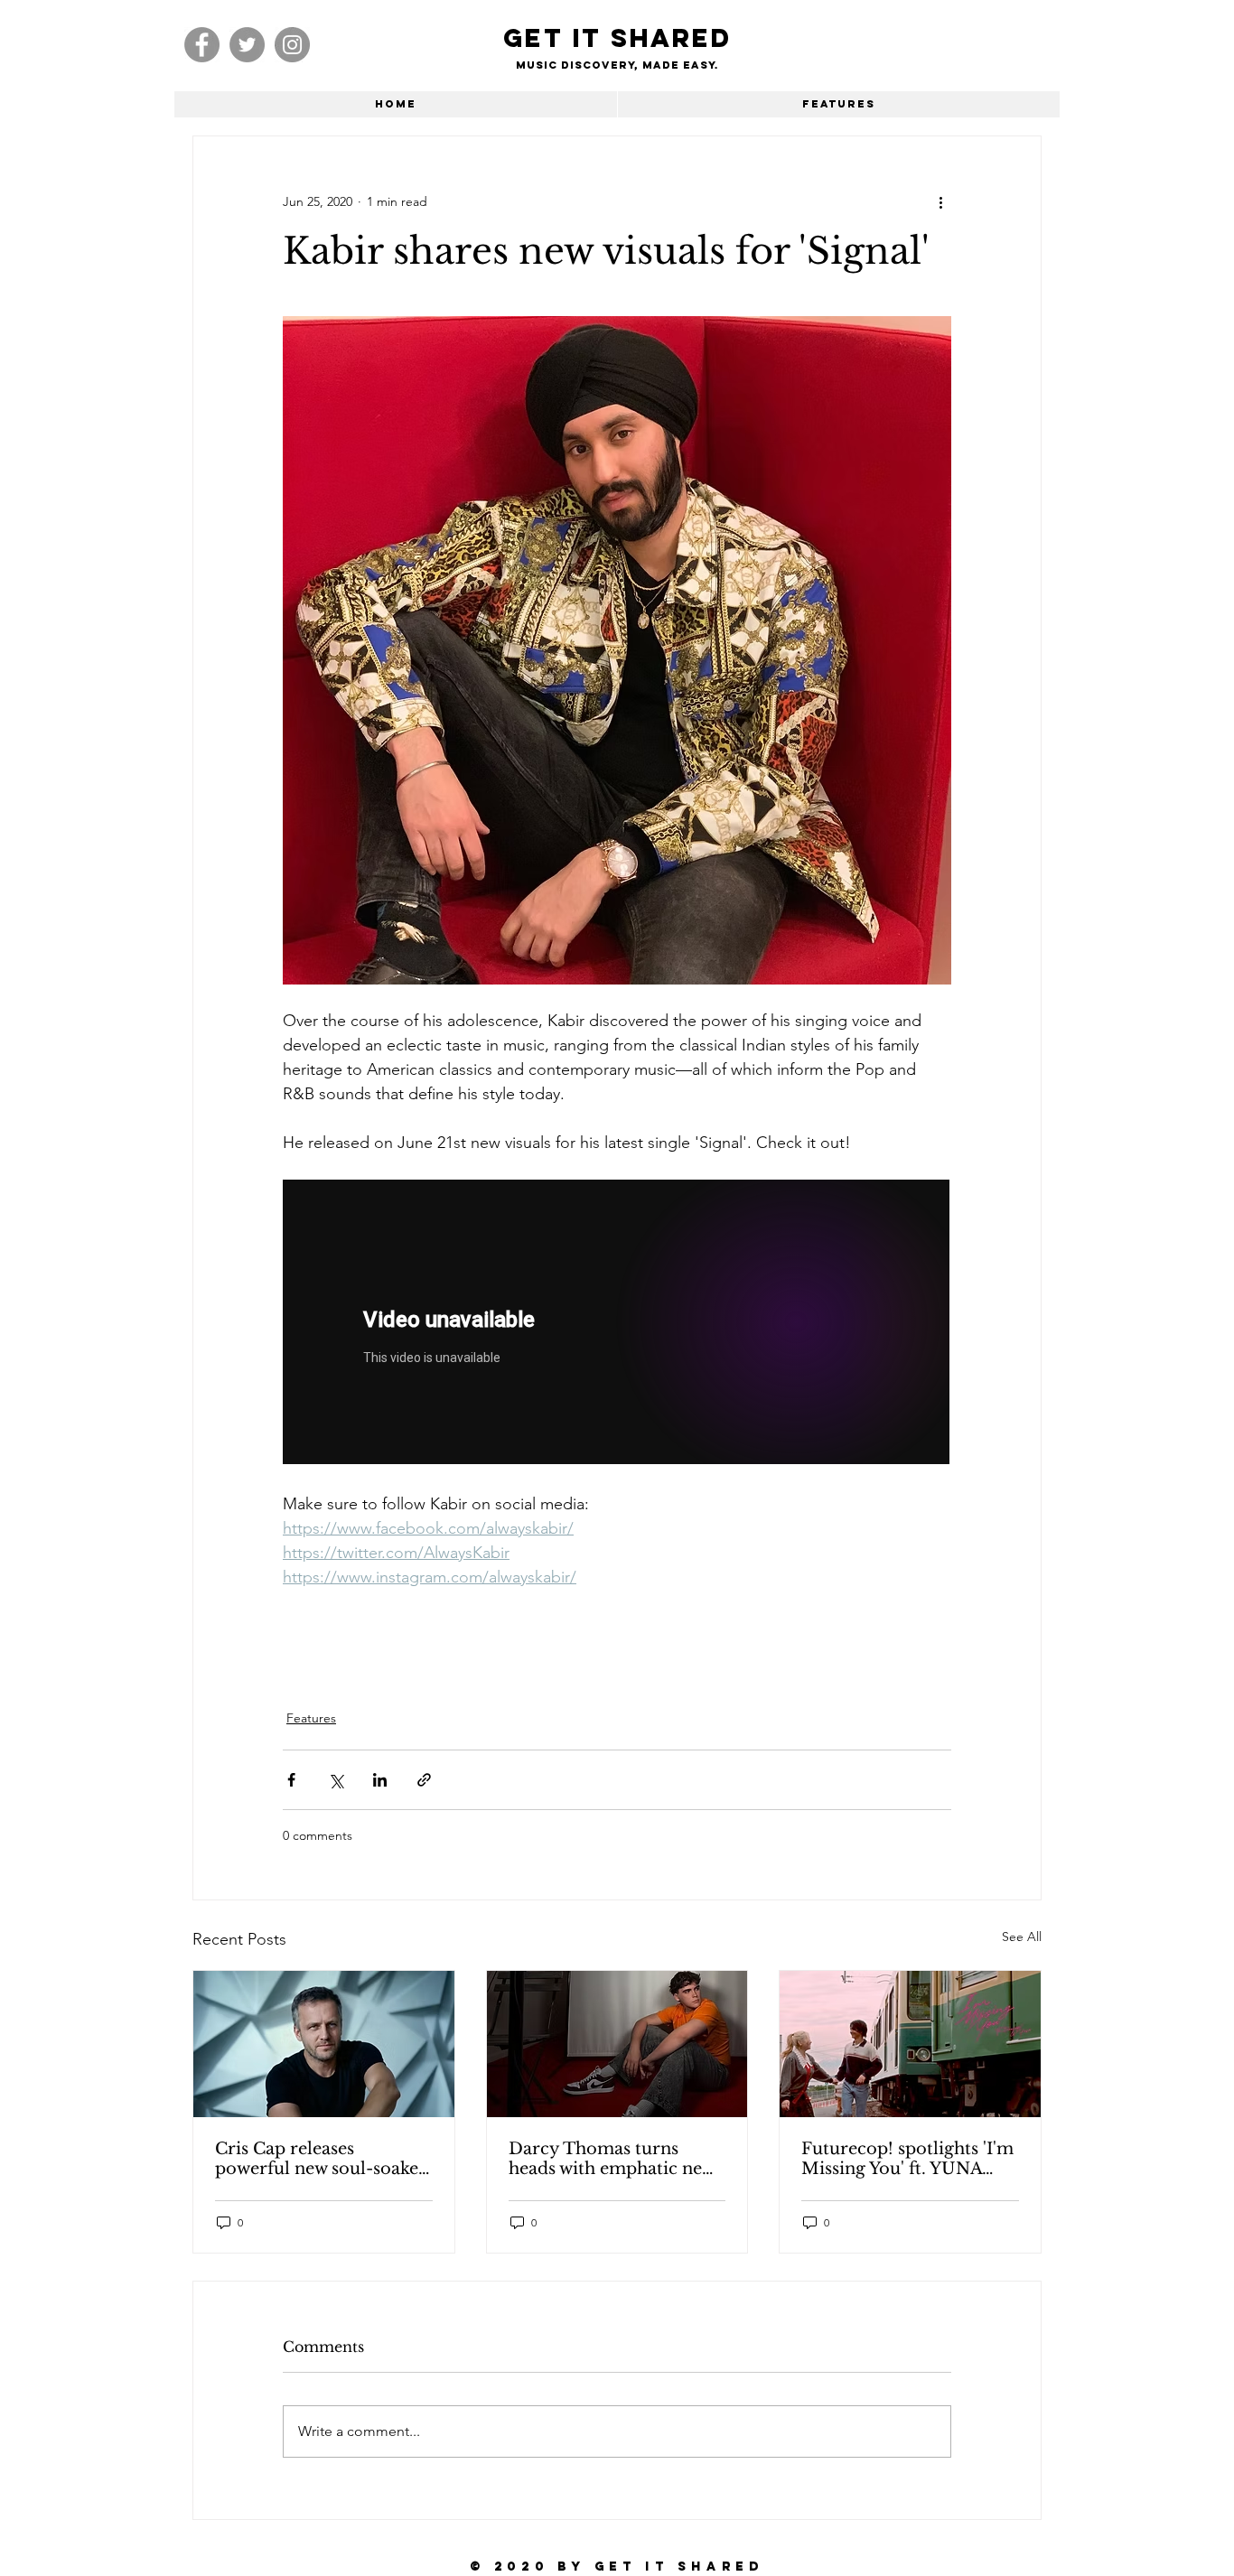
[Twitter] (247, 45)
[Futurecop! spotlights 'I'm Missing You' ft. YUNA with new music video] (910, 2044)
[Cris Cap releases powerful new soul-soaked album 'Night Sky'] (324, 2044)
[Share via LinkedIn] (380, 1780)
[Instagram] (292, 45)
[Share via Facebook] (291, 1780)
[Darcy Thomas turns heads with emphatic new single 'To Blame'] (617, 2044)
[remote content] (617, 1324)
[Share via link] (424, 1780)
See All (1022, 1937)
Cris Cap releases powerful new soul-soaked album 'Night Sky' (322, 2159)
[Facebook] (202, 45)
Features (311, 1718)
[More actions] (940, 201)
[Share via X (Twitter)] (336, 1780)
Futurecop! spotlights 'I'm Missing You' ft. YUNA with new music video (907, 2159)
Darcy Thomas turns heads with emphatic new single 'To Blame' (612, 2159)
